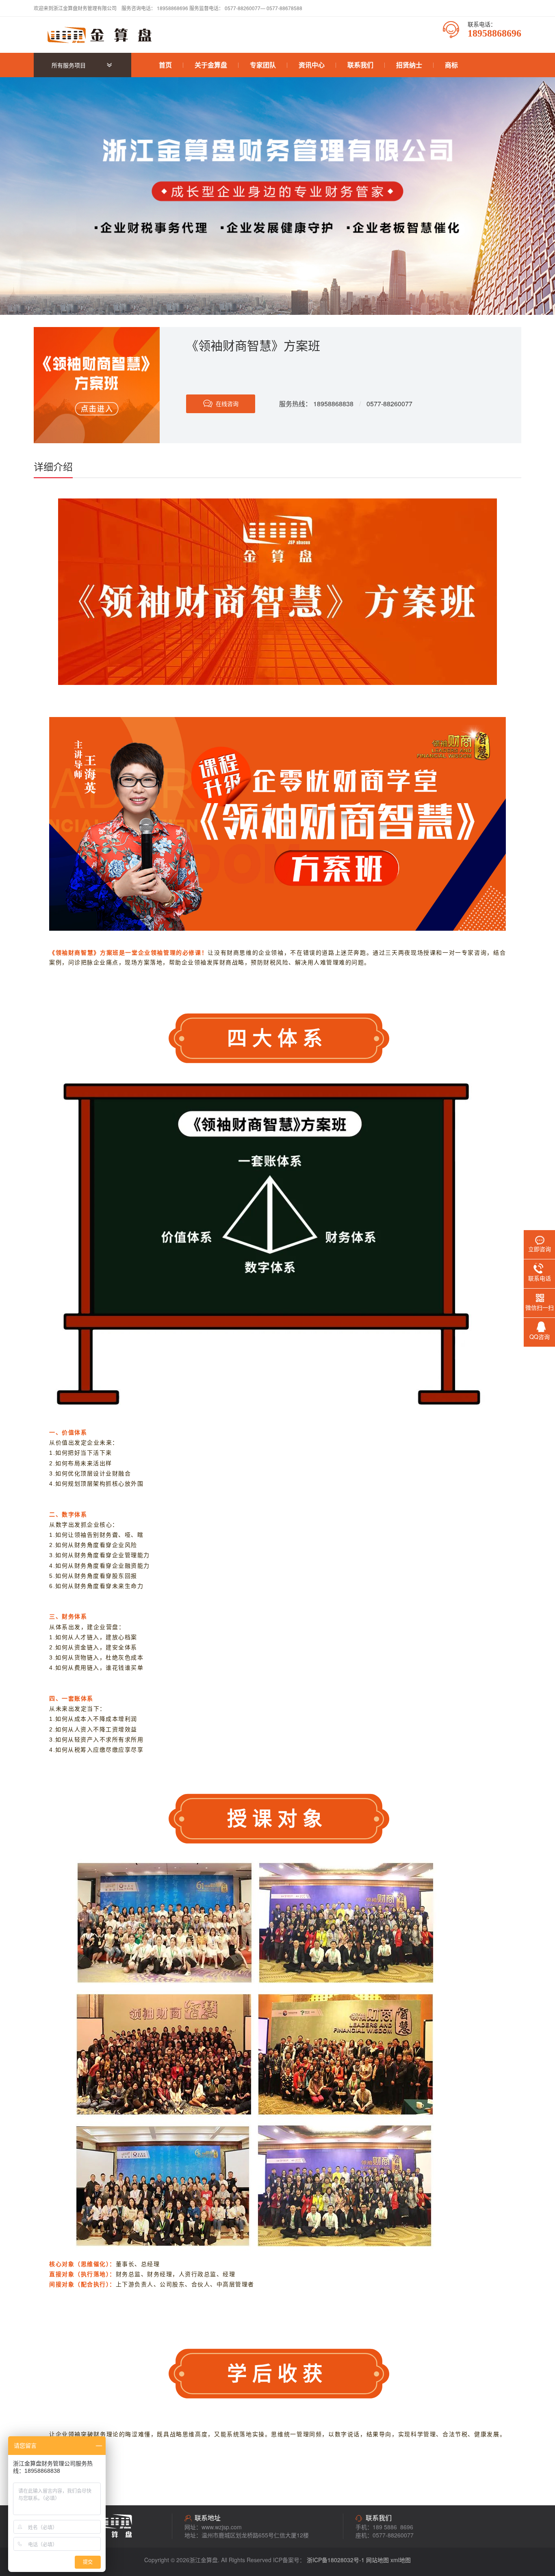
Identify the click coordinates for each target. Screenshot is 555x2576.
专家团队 (263, 65)
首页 (165, 65)
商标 (451, 65)
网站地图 (377, 2560)
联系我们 (360, 65)
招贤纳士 (409, 65)
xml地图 (401, 2560)
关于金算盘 (211, 65)
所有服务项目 (69, 65)
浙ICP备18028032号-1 (336, 2560)
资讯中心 (312, 65)
